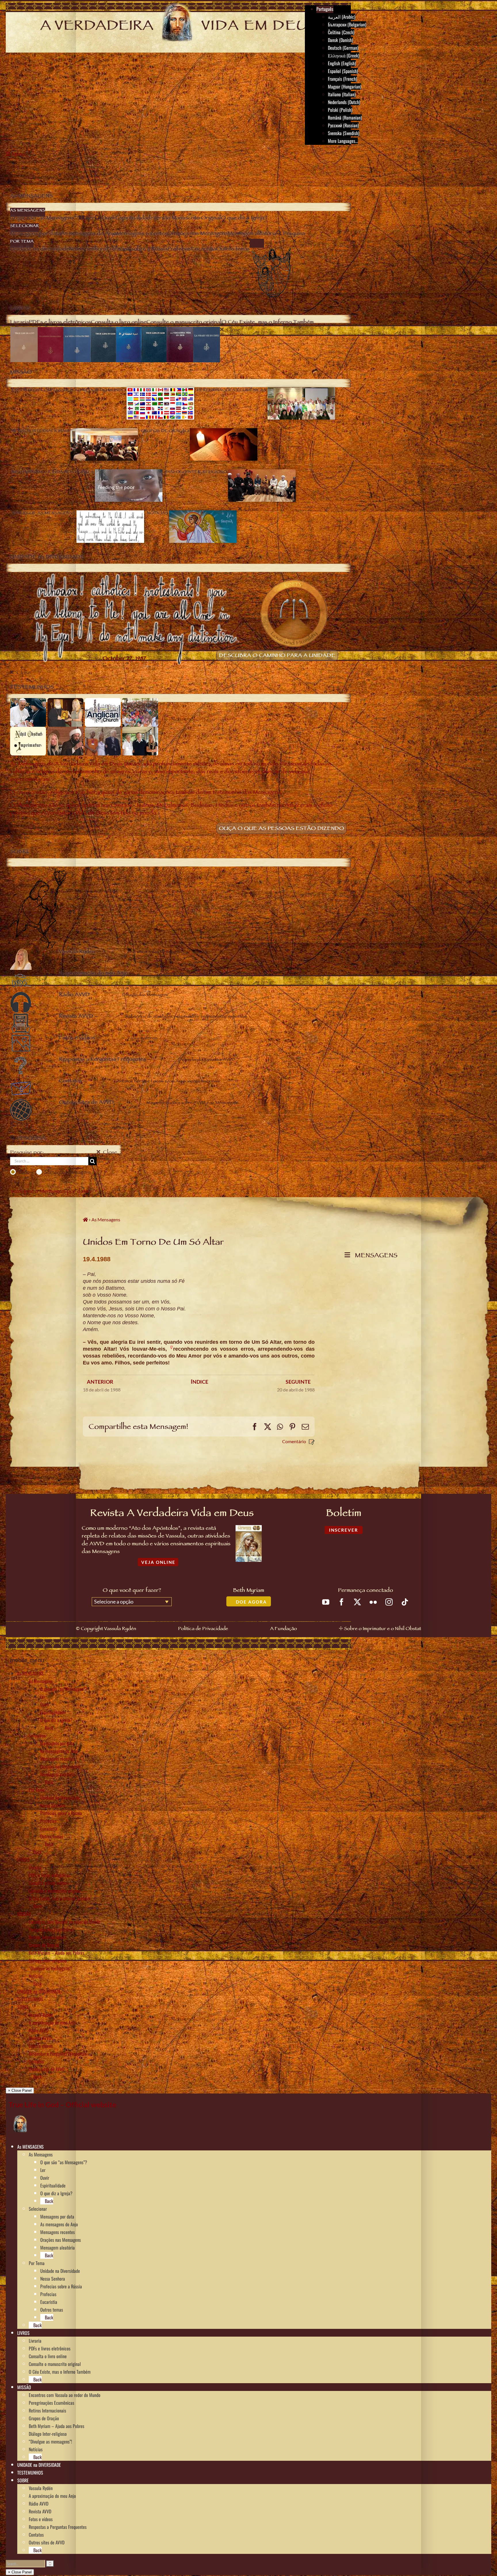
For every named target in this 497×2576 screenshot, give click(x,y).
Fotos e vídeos (41, 2046)
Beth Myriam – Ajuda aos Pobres (57, 1953)
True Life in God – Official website (62, 2104)
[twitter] (357, 1602)
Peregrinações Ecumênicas (51, 1929)
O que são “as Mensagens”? (64, 1689)
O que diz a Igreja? (56, 1720)
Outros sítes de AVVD (47, 2069)
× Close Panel (20, 2090)
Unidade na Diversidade (60, 1798)
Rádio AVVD (39, 2030)
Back (48, 1728)
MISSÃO (24, 1914)
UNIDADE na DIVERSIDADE (39, 1991)
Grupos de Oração (44, 1945)
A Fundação (283, 1629)
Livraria (35, 1867)
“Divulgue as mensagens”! (50, 1968)
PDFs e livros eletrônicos (50, 1875)
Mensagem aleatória (58, 1774)
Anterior (100, 1382)
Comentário (294, 1441)
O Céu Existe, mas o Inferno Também (60, 1898)
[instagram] (389, 1602)
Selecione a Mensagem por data (49, 1192)
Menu (19, 155)
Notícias (36, 1976)
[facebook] (342, 1602)
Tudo (24, 1172)
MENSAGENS (374, 1256)
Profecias (48, 1821)
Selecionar (38, 1735)
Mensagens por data (57, 1743)
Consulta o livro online (48, 1883)
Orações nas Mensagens (61, 1766)
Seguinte (298, 1382)
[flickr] (373, 1602)
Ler (43, 1697)
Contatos (36, 2061)
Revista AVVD (40, 2038)
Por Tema (37, 1790)
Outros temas (52, 1836)
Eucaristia (49, 1829)
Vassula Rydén (41, 2015)
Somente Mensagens (68, 1172)
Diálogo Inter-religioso (48, 1960)
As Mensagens (41, 1681)
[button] (46, 2146)
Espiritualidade (53, 1712)
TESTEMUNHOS (30, 1999)
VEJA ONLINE (158, 1562)
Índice (199, 1382)
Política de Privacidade (203, 1629)
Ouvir (45, 1704)
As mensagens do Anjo (59, 1751)
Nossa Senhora (53, 1805)
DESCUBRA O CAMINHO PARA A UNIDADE (277, 656)
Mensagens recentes (58, 1759)
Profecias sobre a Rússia (61, 1813)
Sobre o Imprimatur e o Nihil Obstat (383, 1629)
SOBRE (23, 2007)
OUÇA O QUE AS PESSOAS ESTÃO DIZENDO (281, 829)
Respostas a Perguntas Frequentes (58, 2054)
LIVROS (23, 1860)
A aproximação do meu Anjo (52, 2023)
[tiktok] (405, 1602)
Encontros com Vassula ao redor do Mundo (65, 1922)
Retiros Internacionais (47, 1937)
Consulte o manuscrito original (55, 1891)
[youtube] (326, 1602)
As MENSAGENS (30, 1673)
